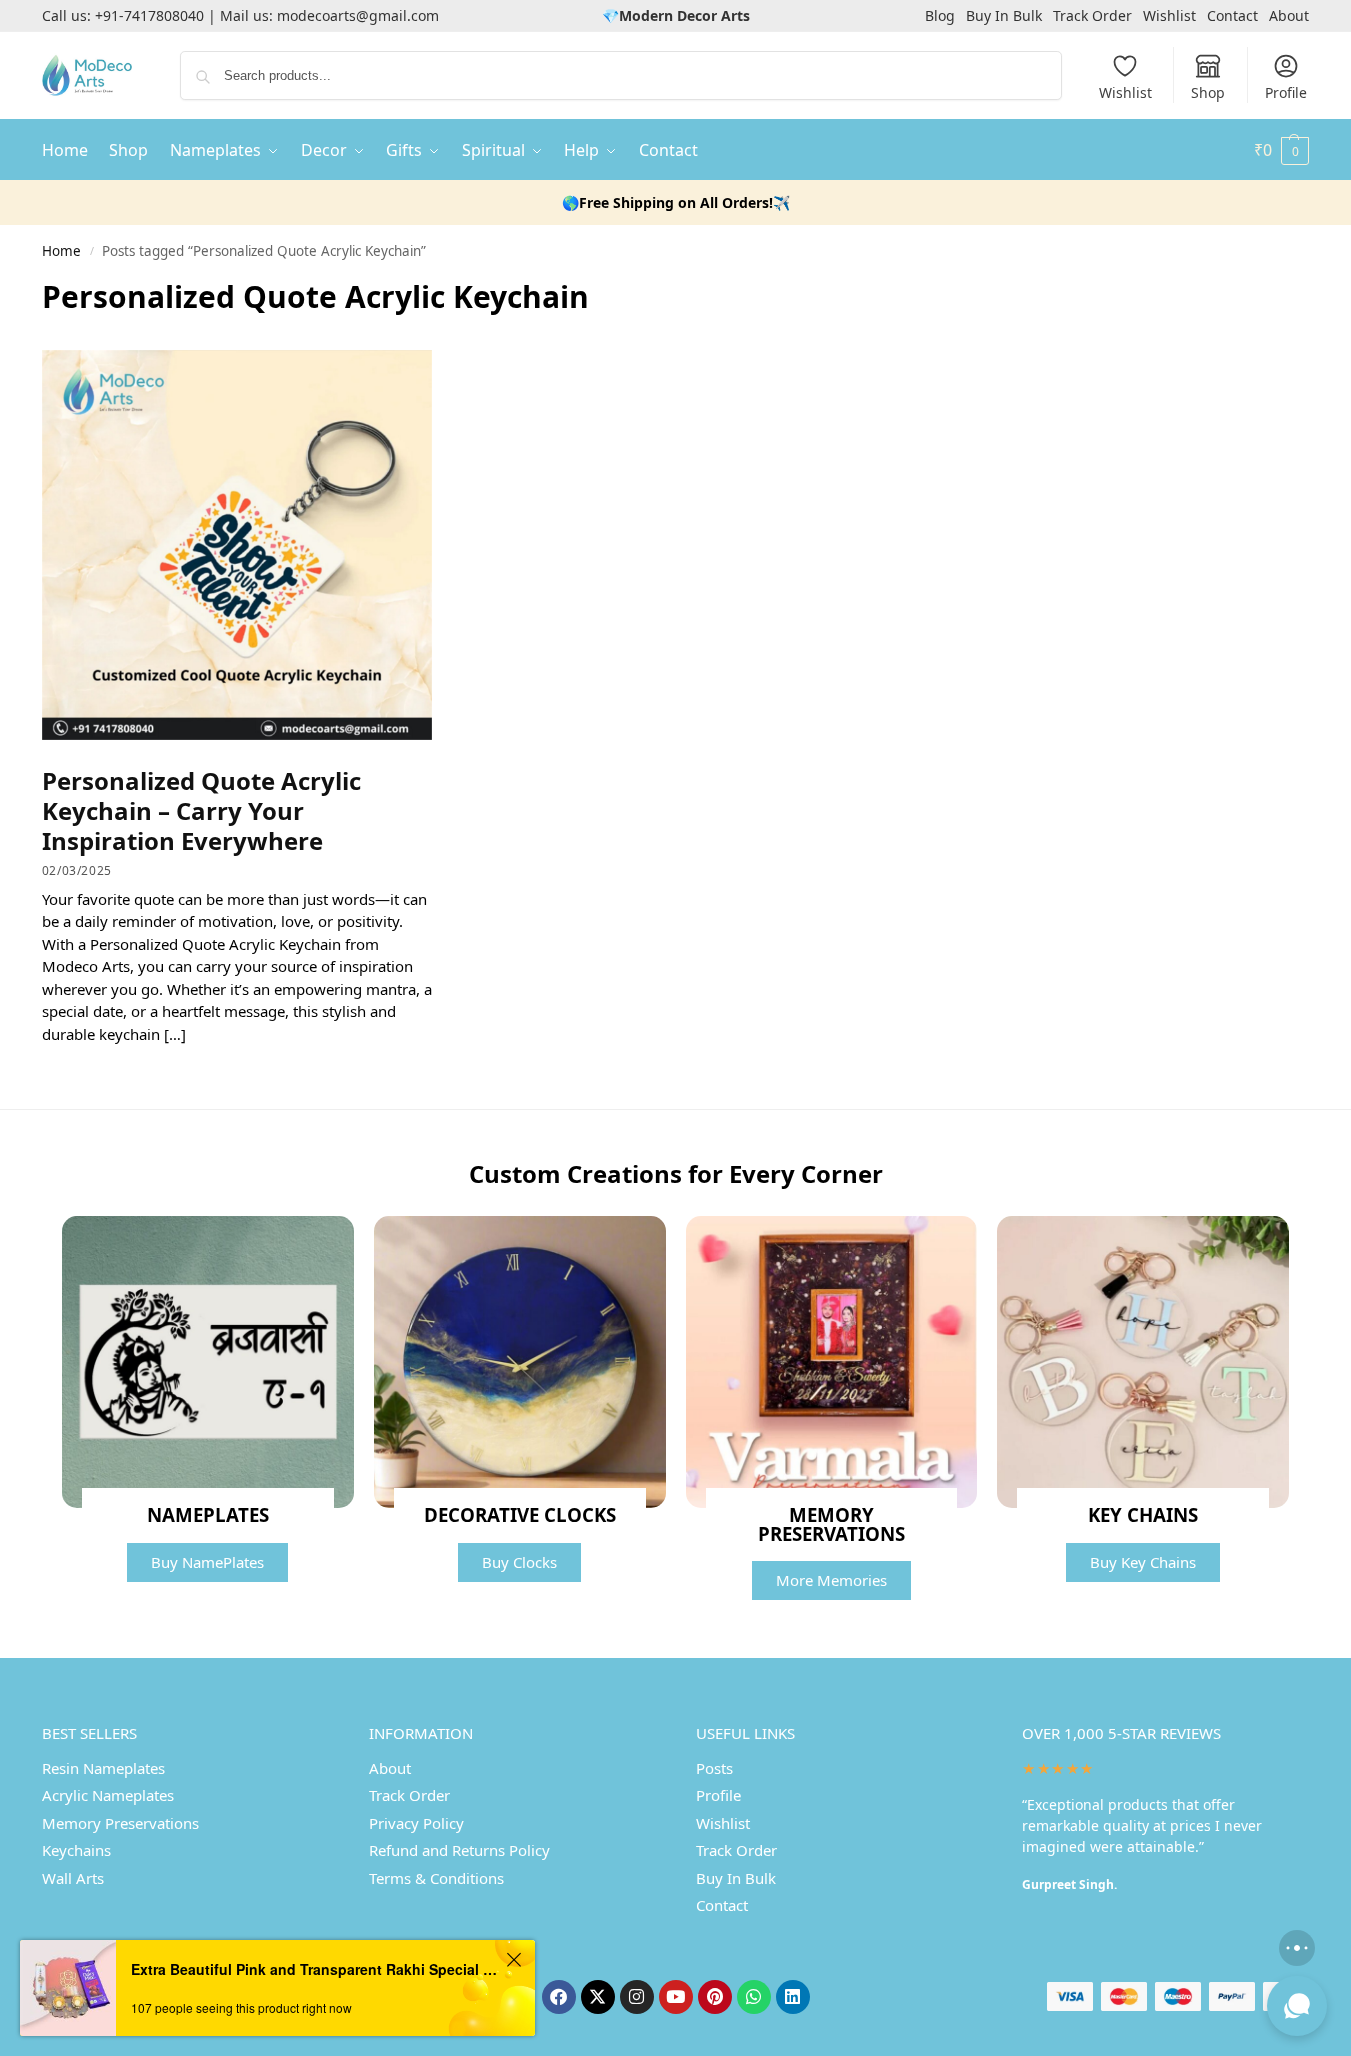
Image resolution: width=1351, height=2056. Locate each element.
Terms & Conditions (436, 1878)
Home (61, 251)
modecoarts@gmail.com (358, 15)
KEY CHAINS (1143, 1514)
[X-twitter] (598, 1997)
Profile (1286, 92)
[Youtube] (676, 1997)
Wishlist (1169, 15)
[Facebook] (559, 1997)
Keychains (76, 1850)
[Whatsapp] (754, 1997)
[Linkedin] (793, 1997)
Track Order (1092, 15)
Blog (940, 15)
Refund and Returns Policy (459, 1850)
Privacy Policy (416, 1823)
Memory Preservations (120, 1823)
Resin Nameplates (103, 1768)
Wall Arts (73, 1878)
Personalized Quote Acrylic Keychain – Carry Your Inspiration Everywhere (201, 810)
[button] (1281, 150)
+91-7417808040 (149, 15)
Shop (1208, 92)
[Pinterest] (715, 1997)
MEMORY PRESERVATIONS (831, 1524)
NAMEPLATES (208, 1514)
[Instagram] (637, 1997)
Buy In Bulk (1004, 15)
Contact (1232, 15)
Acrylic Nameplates (108, 1795)
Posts (714, 1768)
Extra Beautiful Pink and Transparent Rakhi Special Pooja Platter (315, 1969)
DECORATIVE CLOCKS (520, 1514)
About (1289, 15)
